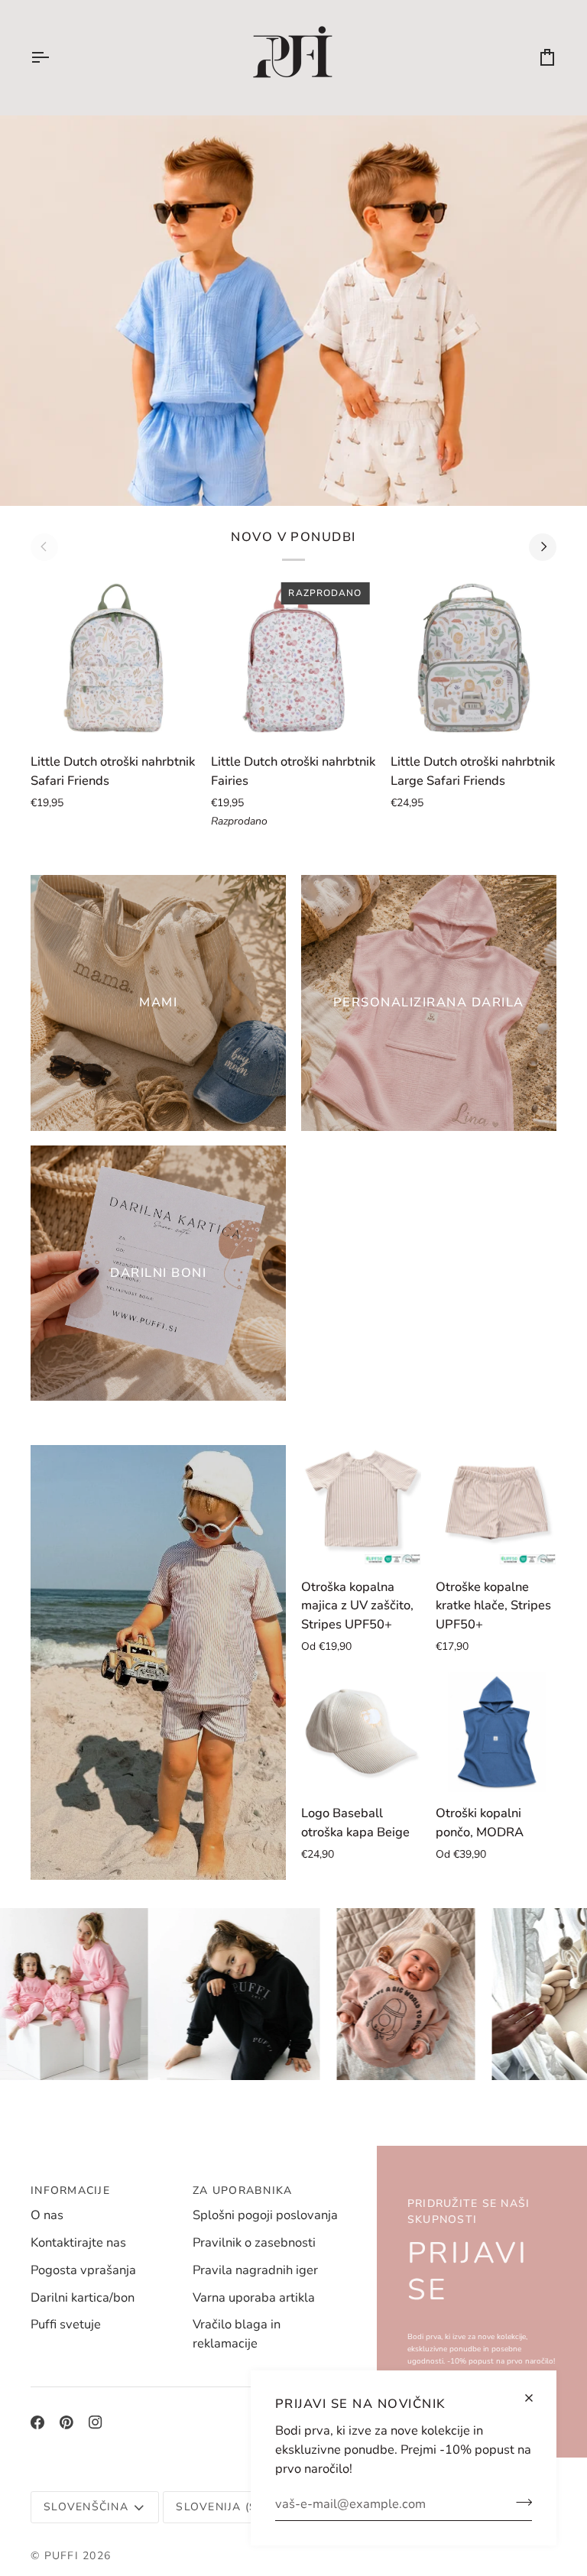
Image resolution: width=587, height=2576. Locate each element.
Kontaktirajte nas (78, 2242)
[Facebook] (37, 2422)
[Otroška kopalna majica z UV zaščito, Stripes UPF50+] (362, 1505)
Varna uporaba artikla (254, 2297)
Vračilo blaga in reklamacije (237, 2334)
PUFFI (62, 2556)
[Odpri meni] (54, 57)
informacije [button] (70, 2190)
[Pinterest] (66, 2422)
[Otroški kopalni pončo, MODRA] (496, 1732)
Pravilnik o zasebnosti (254, 2242)
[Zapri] (535, 2398)
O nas (47, 2215)
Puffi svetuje (66, 2324)
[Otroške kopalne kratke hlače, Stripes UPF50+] (496, 1505)
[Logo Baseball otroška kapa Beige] (362, 1732)
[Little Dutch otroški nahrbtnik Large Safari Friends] (473, 658)
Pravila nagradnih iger (255, 2270)
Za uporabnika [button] (242, 2190)
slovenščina (86, 2507)
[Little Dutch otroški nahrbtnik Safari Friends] (114, 658)
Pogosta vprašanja (83, 2270)
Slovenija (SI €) (226, 2507)
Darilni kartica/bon (83, 2297)
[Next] (543, 547)
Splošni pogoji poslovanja (265, 2215)
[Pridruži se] (519, 2502)
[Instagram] (96, 2422)
